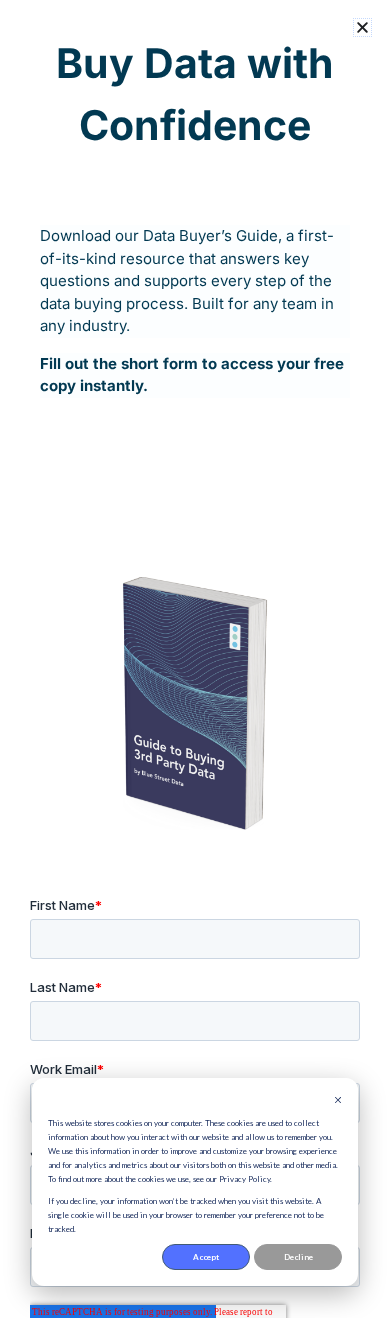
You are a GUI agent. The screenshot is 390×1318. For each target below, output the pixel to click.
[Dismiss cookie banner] (338, 1101)
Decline (298, 1257)
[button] (362, 27)
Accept (206, 1257)
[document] (195, 659)
